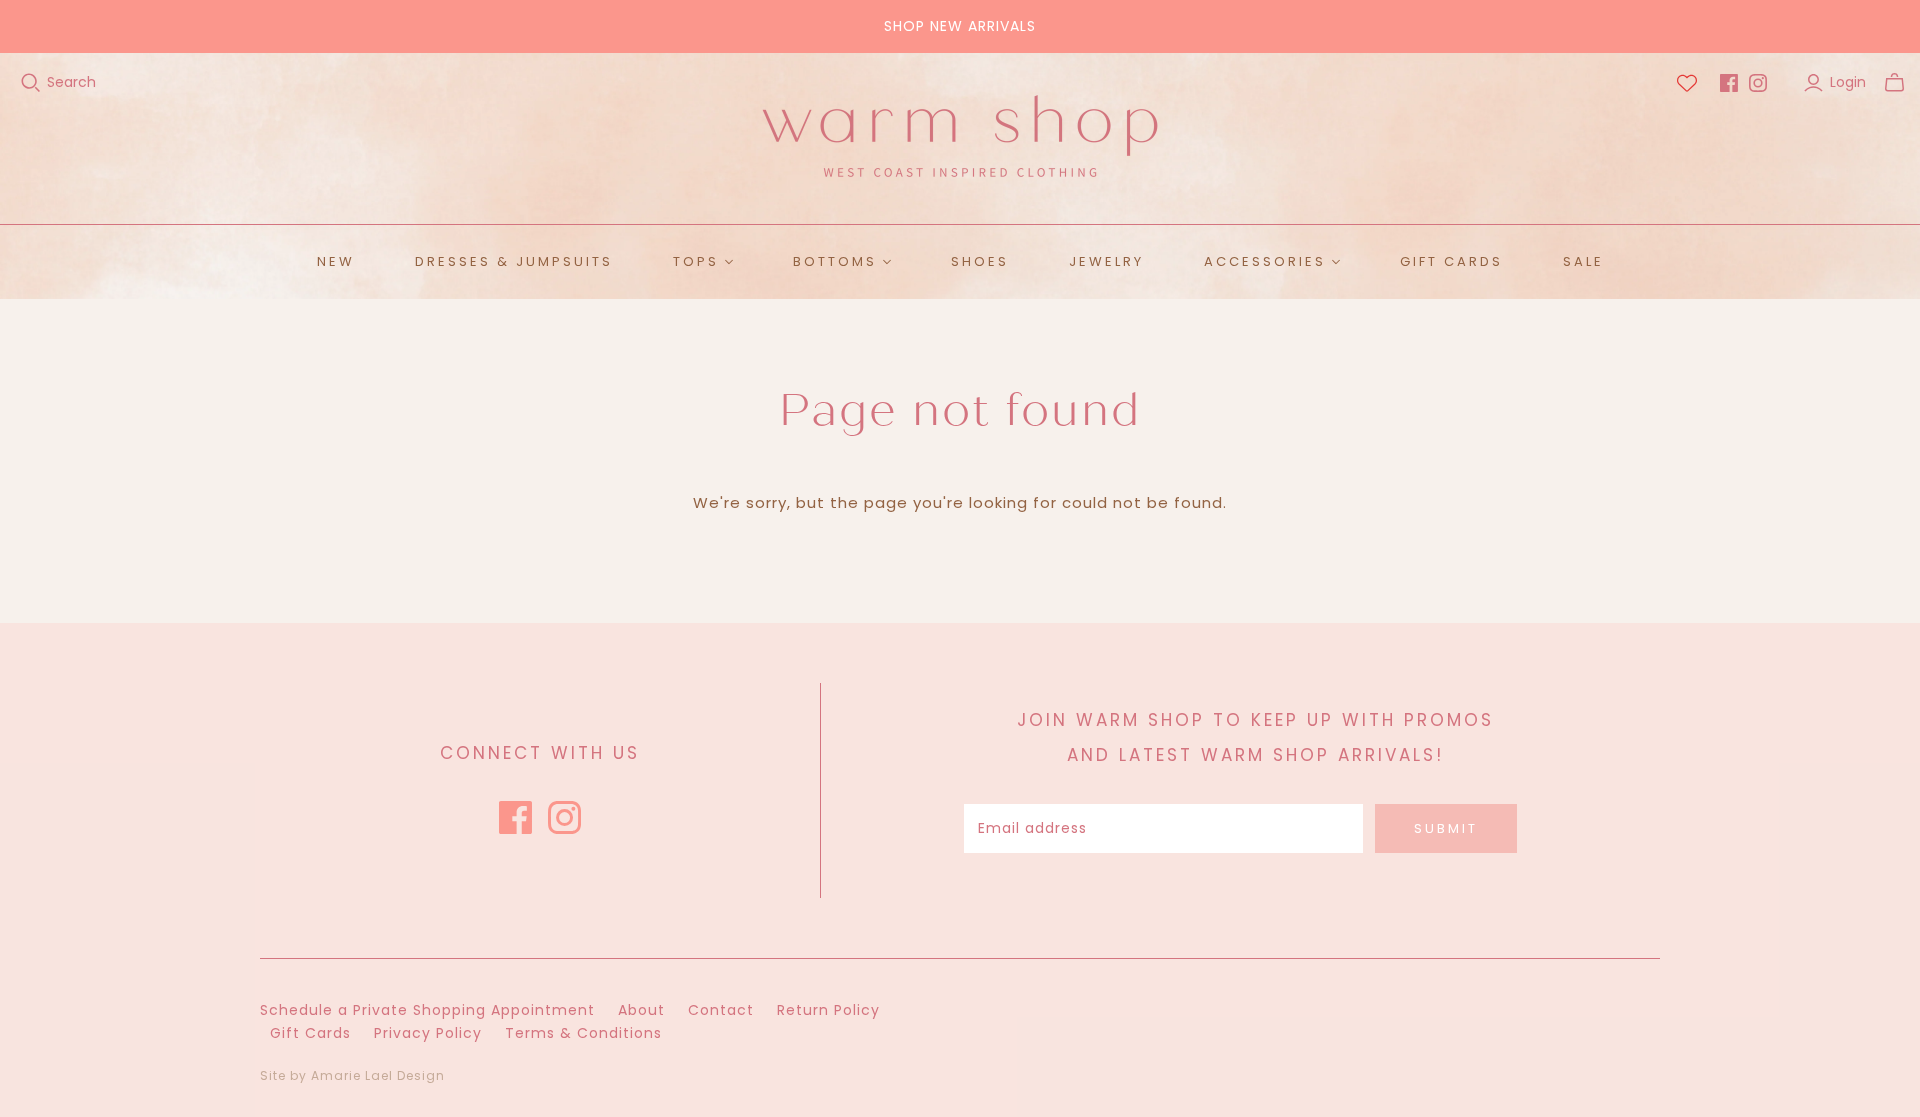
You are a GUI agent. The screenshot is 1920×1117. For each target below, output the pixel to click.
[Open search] (31, 83)
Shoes (980, 261)
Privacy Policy (428, 1033)
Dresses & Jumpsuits (514, 261)
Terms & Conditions (583, 1033)
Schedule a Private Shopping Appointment (427, 1010)
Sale (1583, 261)
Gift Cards (1451, 261)
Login (1848, 82)
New (336, 261)
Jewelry (1106, 261)
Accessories (1265, 261)
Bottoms (835, 261)
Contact (721, 1010)
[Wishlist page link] (1687, 83)
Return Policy (828, 1010)
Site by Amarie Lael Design (352, 1075)
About (641, 1010)
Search (71, 82)
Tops (696, 261)
